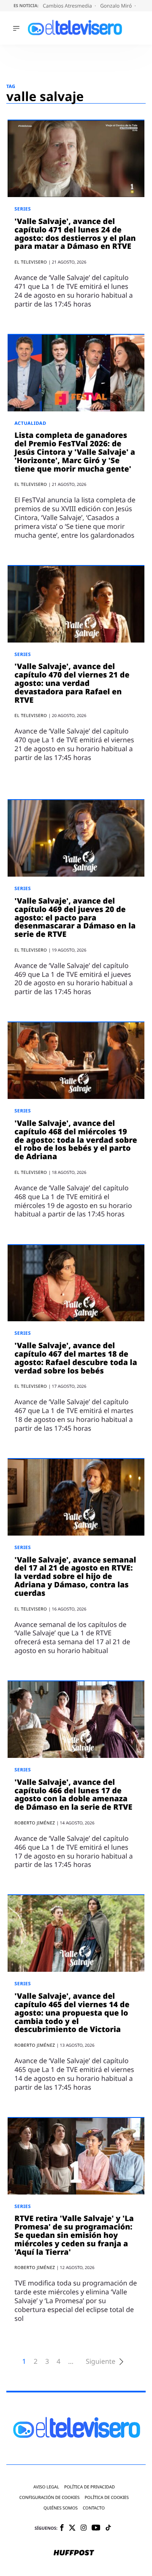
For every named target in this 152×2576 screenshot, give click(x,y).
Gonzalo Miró (117, 6)
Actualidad (30, 423)
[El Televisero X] (72, 2528)
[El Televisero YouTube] (96, 2528)
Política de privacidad (90, 2487)
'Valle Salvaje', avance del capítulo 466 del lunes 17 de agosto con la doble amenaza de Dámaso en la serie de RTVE (73, 1795)
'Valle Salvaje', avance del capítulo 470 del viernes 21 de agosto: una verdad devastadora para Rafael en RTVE (72, 683)
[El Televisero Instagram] (84, 2528)
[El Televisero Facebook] (62, 2528)
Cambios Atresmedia (68, 6)
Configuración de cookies (50, 2497)
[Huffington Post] (74, 2553)
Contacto (94, 2508)
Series (23, 209)
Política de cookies (107, 2497)
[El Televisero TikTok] (108, 2528)
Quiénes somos (61, 2508)
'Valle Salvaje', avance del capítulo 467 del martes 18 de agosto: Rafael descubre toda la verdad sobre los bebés (76, 1358)
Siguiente (100, 2361)
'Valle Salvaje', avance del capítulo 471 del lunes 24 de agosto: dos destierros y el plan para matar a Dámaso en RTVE (75, 234)
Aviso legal (46, 2487)
